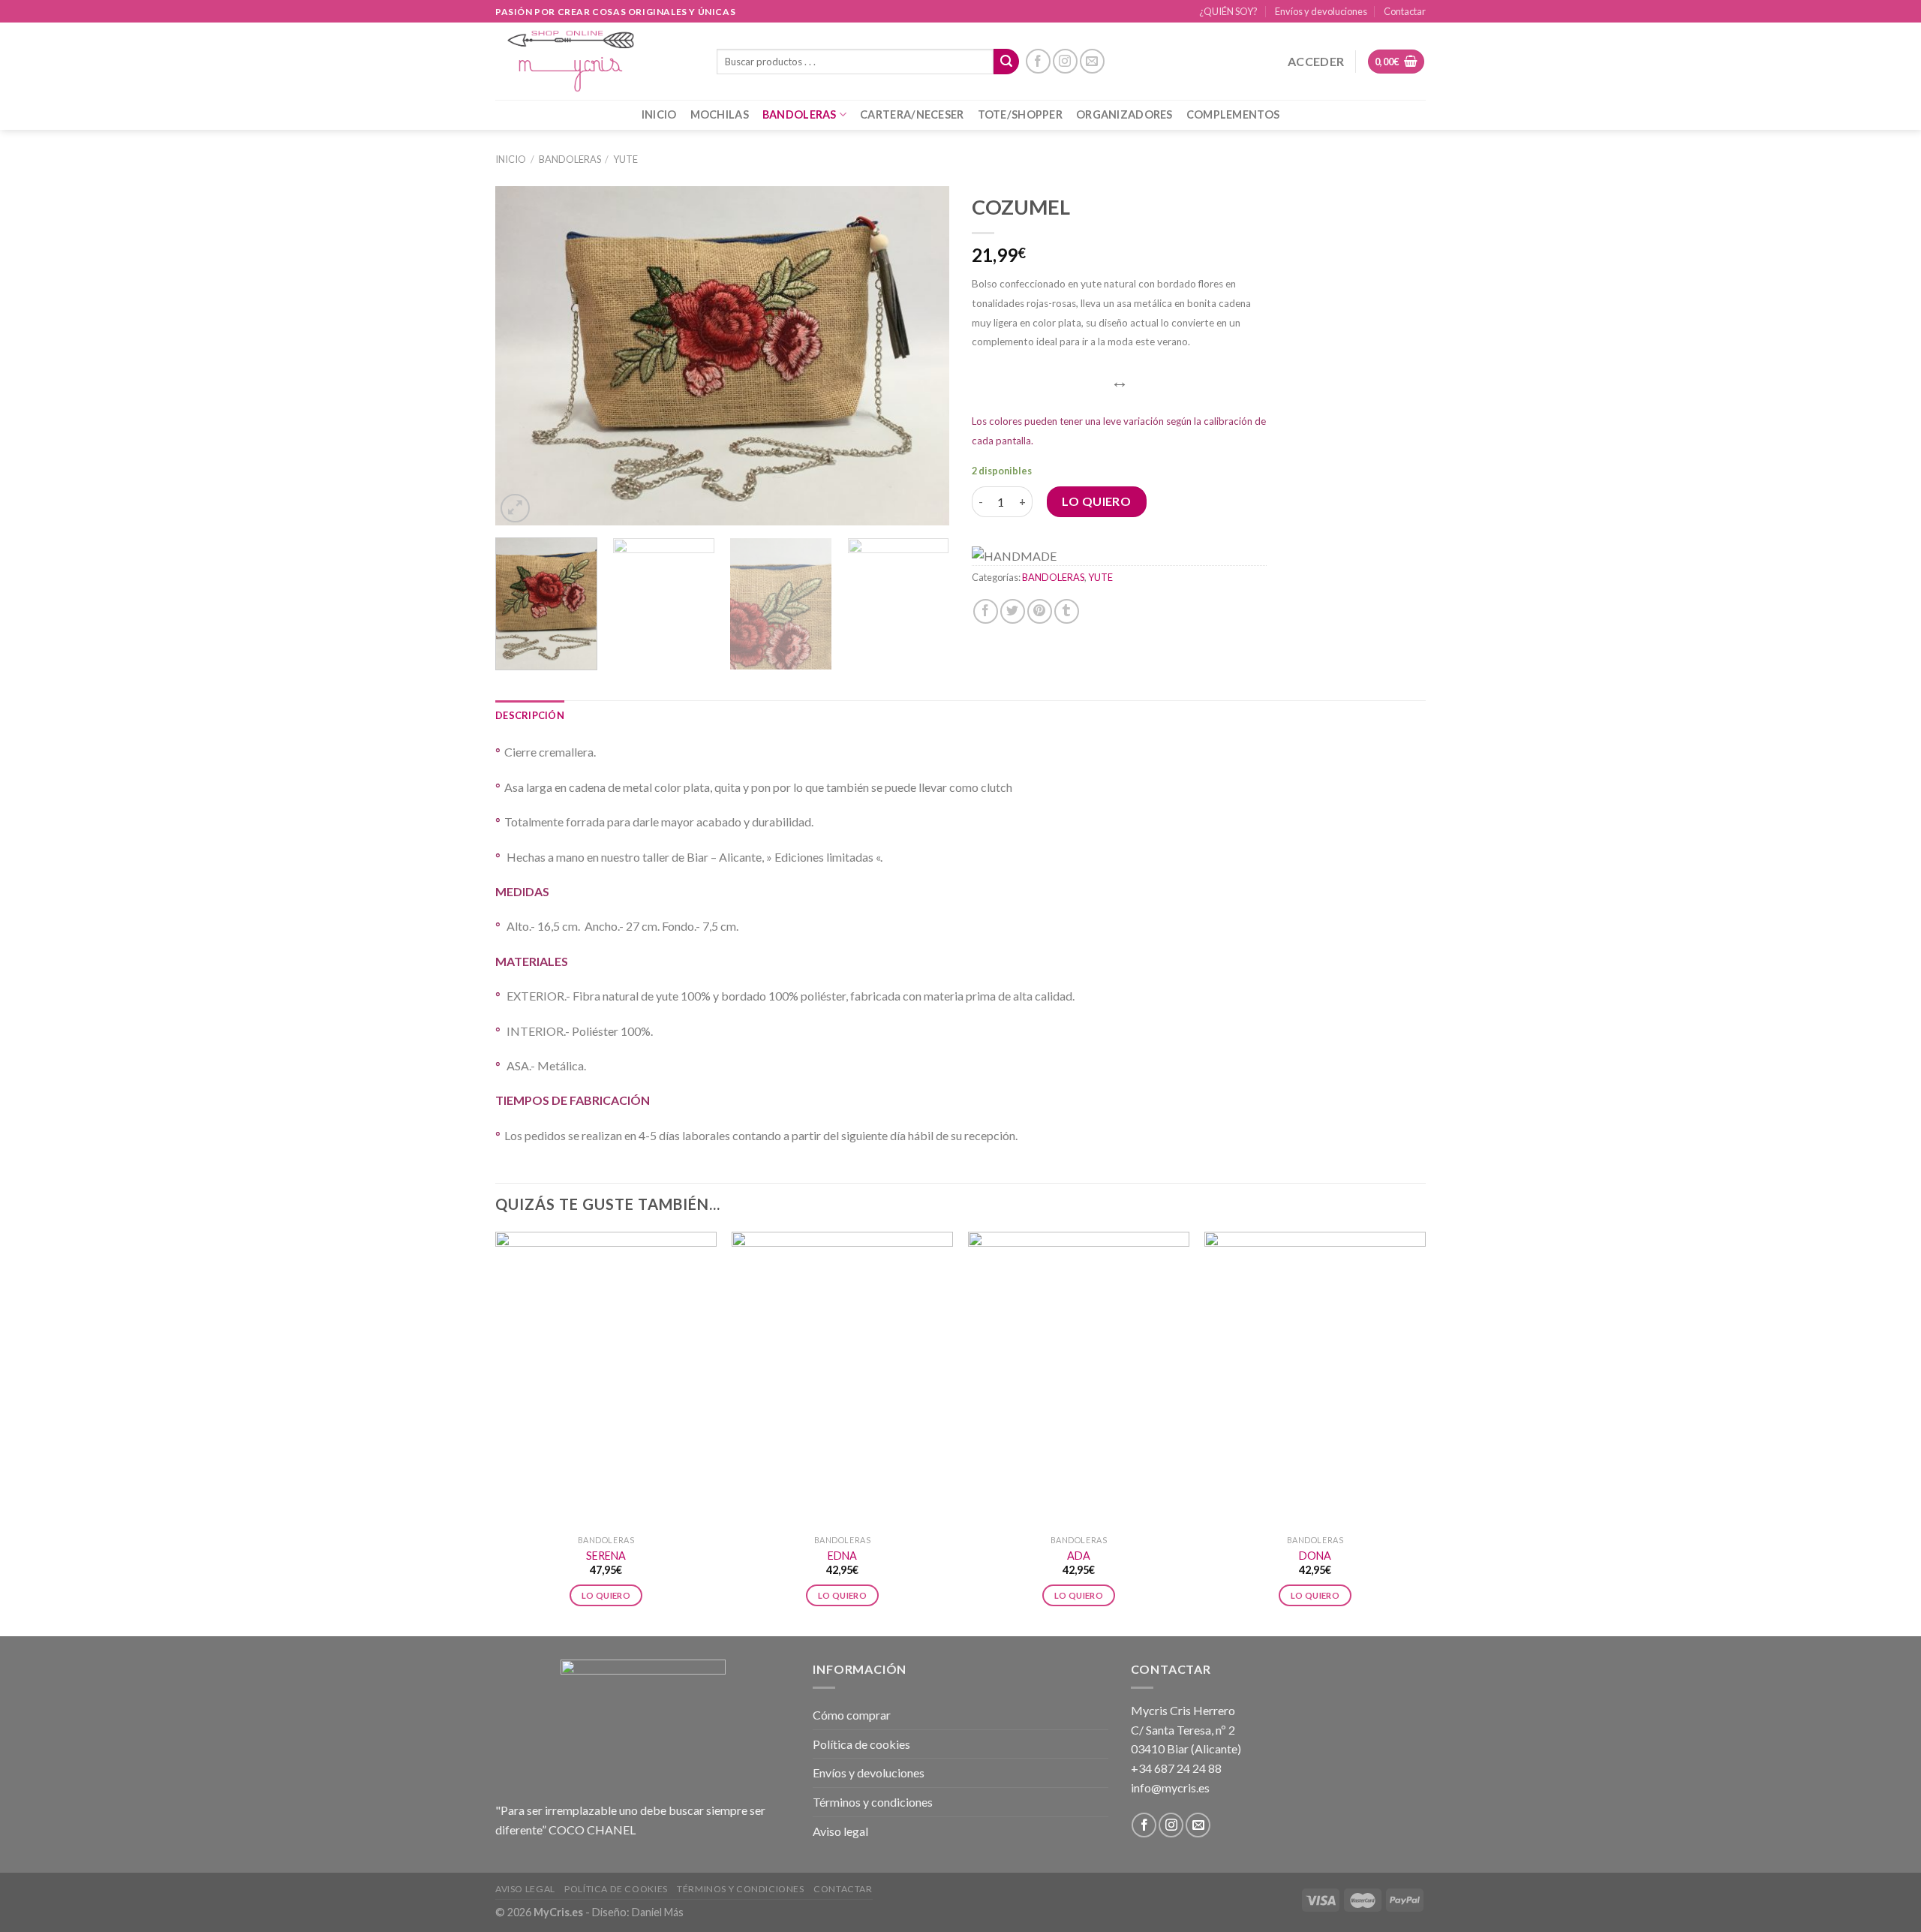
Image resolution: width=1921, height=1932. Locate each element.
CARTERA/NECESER (912, 114)
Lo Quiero (1096, 501)
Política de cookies (861, 1744)
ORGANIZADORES (1124, 114)
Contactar (1405, 11)
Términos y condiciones (873, 1802)
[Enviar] (1006, 62)
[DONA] (1315, 1380)
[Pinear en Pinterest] (1040, 611)
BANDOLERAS (800, 114)
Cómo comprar (852, 1715)
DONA (1315, 1556)
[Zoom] (515, 509)
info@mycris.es (1170, 1788)
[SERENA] (606, 1380)
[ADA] (1079, 1380)
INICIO (659, 114)
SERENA (606, 1556)
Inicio (511, 159)
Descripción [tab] (530, 715)
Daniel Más (658, 1912)
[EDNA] (842, 1380)
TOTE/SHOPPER (1020, 114)
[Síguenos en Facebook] (1038, 61)
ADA (1079, 1556)
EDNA (842, 1556)
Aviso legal (840, 1831)
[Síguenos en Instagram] (1065, 61)
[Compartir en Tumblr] (1067, 611)
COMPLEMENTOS (1233, 114)
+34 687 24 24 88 (1176, 1768)
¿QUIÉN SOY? (1228, 11)
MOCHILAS (720, 114)
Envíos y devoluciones (1321, 11)
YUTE (625, 159)
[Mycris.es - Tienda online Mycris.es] (595, 61)
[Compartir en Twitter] (1013, 611)
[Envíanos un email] (1092, 61)
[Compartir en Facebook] (986, 611)
